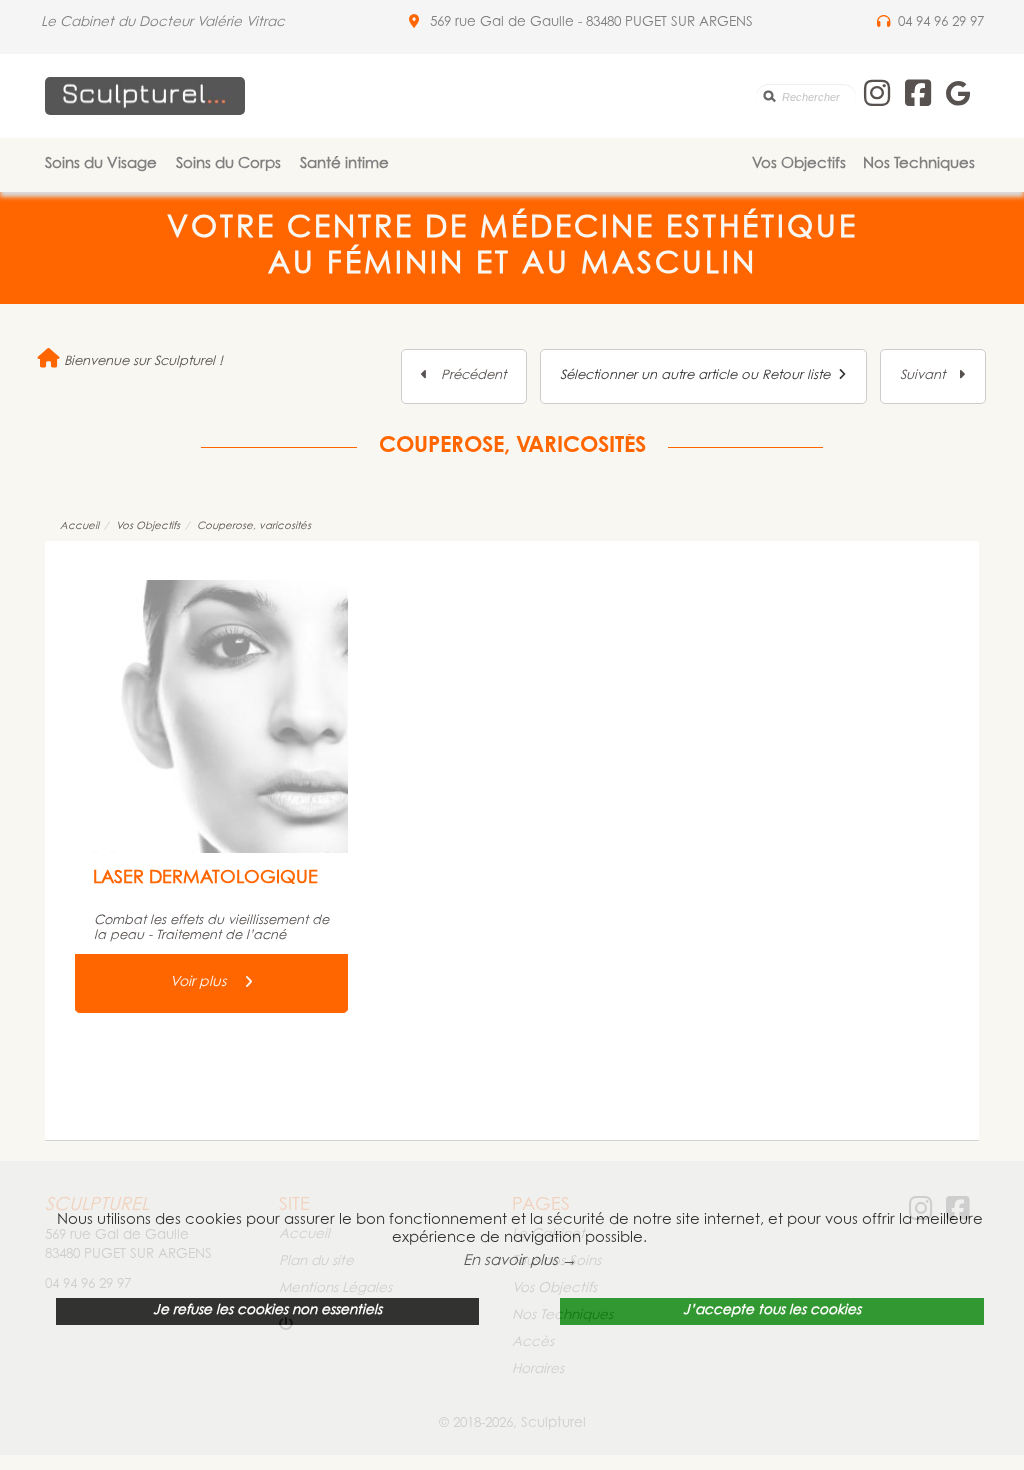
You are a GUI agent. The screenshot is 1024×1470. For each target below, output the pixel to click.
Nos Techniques (919, 164)
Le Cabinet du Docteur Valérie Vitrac (163, 23)
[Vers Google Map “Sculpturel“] (414, 23)
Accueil (79, 526)
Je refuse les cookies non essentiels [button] (267, 1311)
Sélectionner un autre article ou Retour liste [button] (699, 375)
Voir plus (200, 983)
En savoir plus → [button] (520, 1261)
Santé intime (344, 164)
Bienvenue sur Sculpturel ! (141, 361)
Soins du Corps (228, 164)
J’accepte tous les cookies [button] (772, 1311)
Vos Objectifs (799, 164)
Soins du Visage (101, 164)
